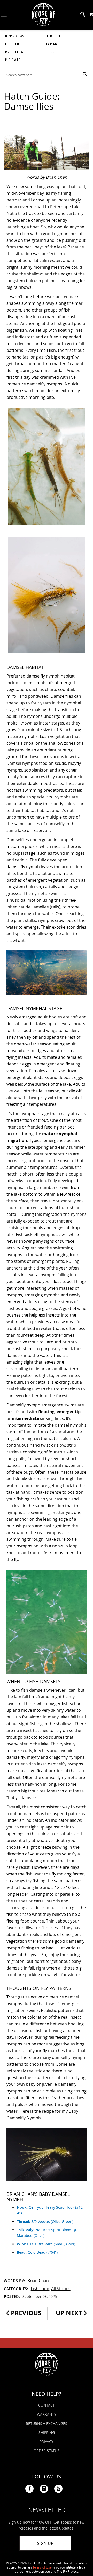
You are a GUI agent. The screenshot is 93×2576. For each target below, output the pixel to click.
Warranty (47, 2414)
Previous (25, 2313)
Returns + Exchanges (47, 2423)
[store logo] (43, 15)
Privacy (47, 2442)
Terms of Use (42, 2567)
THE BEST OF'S (54, 36)
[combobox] (47, 75)
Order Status (47, 2451)
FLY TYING (51, 44)
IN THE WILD (13, 60)
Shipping (47, 2433)
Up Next (70, 2313)
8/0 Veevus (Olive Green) (45, 2221)
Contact (47, 2405)
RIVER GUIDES (14, 52)
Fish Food (40, 2289)
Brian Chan (38, 2281)
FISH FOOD (12, 44)
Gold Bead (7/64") (37, 2252)
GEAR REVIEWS (15, 36)
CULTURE (50, 52)
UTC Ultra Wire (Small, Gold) (46, 2244)
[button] (91, 14)
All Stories (61, 2289)
